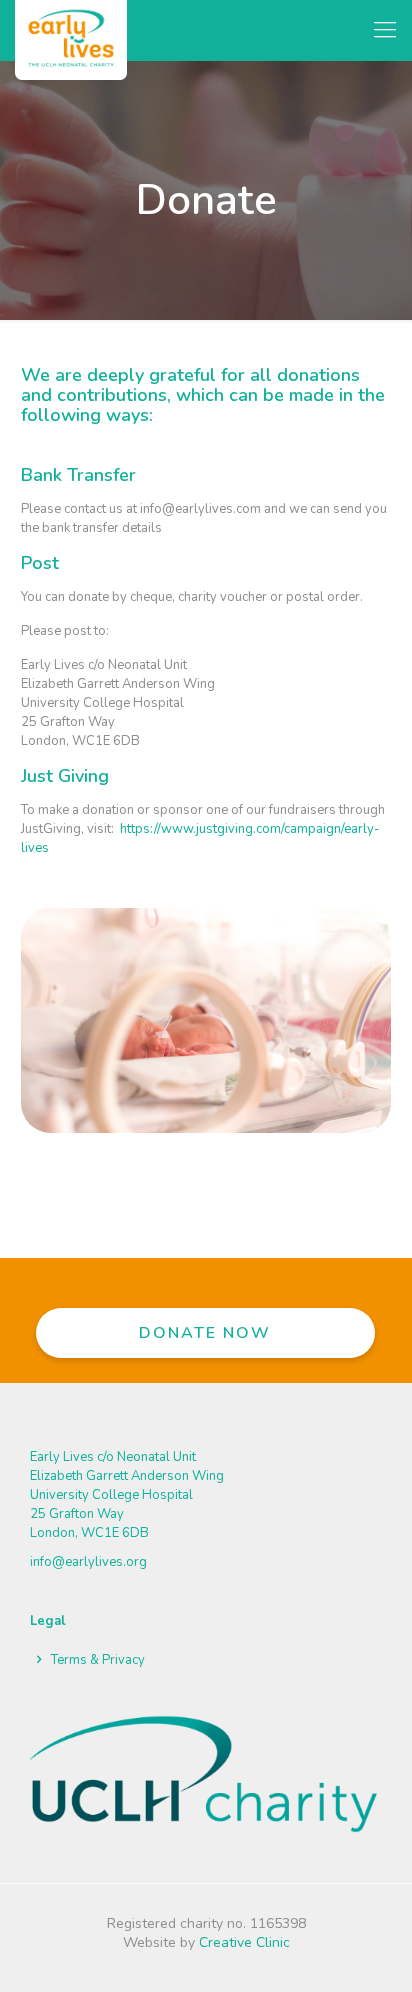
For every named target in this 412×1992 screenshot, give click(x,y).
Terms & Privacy (98, 1660)
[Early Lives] (71, 30)
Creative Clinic (244, 1942)
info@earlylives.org (88, 1562)
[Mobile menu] (385, 30)
